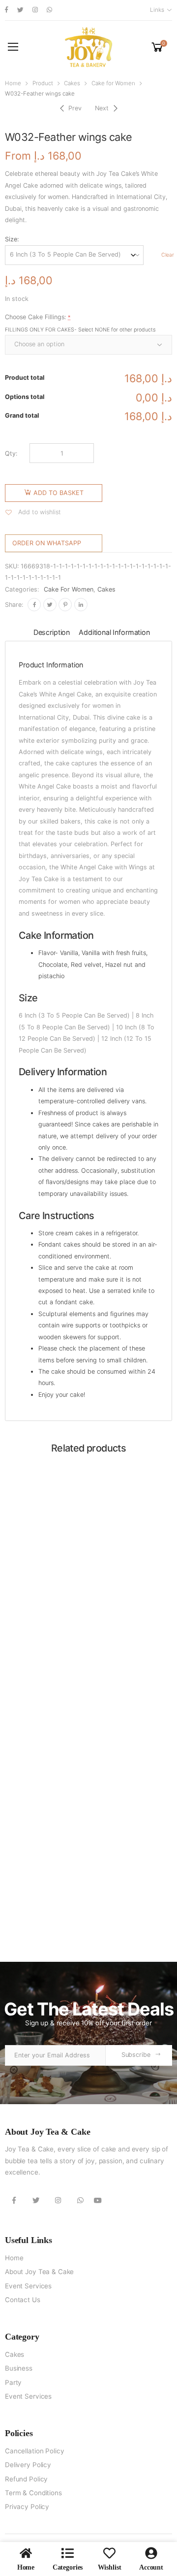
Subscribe (136, 2055)
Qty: (11, 453)
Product (43, 83)
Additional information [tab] (114, 632)
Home (13, 83)
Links (157, 10)
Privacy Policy (27, 2507)
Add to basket (59, 493)
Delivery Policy (28, 2465)
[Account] (151, 2553)
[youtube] (98, 2200)
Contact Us (23, 2300)
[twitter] (20, 10)
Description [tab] (52, 632)
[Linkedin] (81, 605)
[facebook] (7, 10)
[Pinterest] (65, 605)
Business (19, 2368)
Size (11, 239)
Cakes (72, 83)
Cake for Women (113, 83)
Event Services (28, 2286)
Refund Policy (26, 2479)
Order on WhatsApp (47, 543)
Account (151, 2567)
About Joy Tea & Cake (39, 2272)
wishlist (110, 2567)
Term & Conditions (33, 2493)
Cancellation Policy (34, 2451)
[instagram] (35, 10)
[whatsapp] (49, 10)
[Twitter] (50, 605)
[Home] (26, 2553)
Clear (168, 255)
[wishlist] (109, 2553)
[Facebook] (34, 605)
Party (13, 2382)
